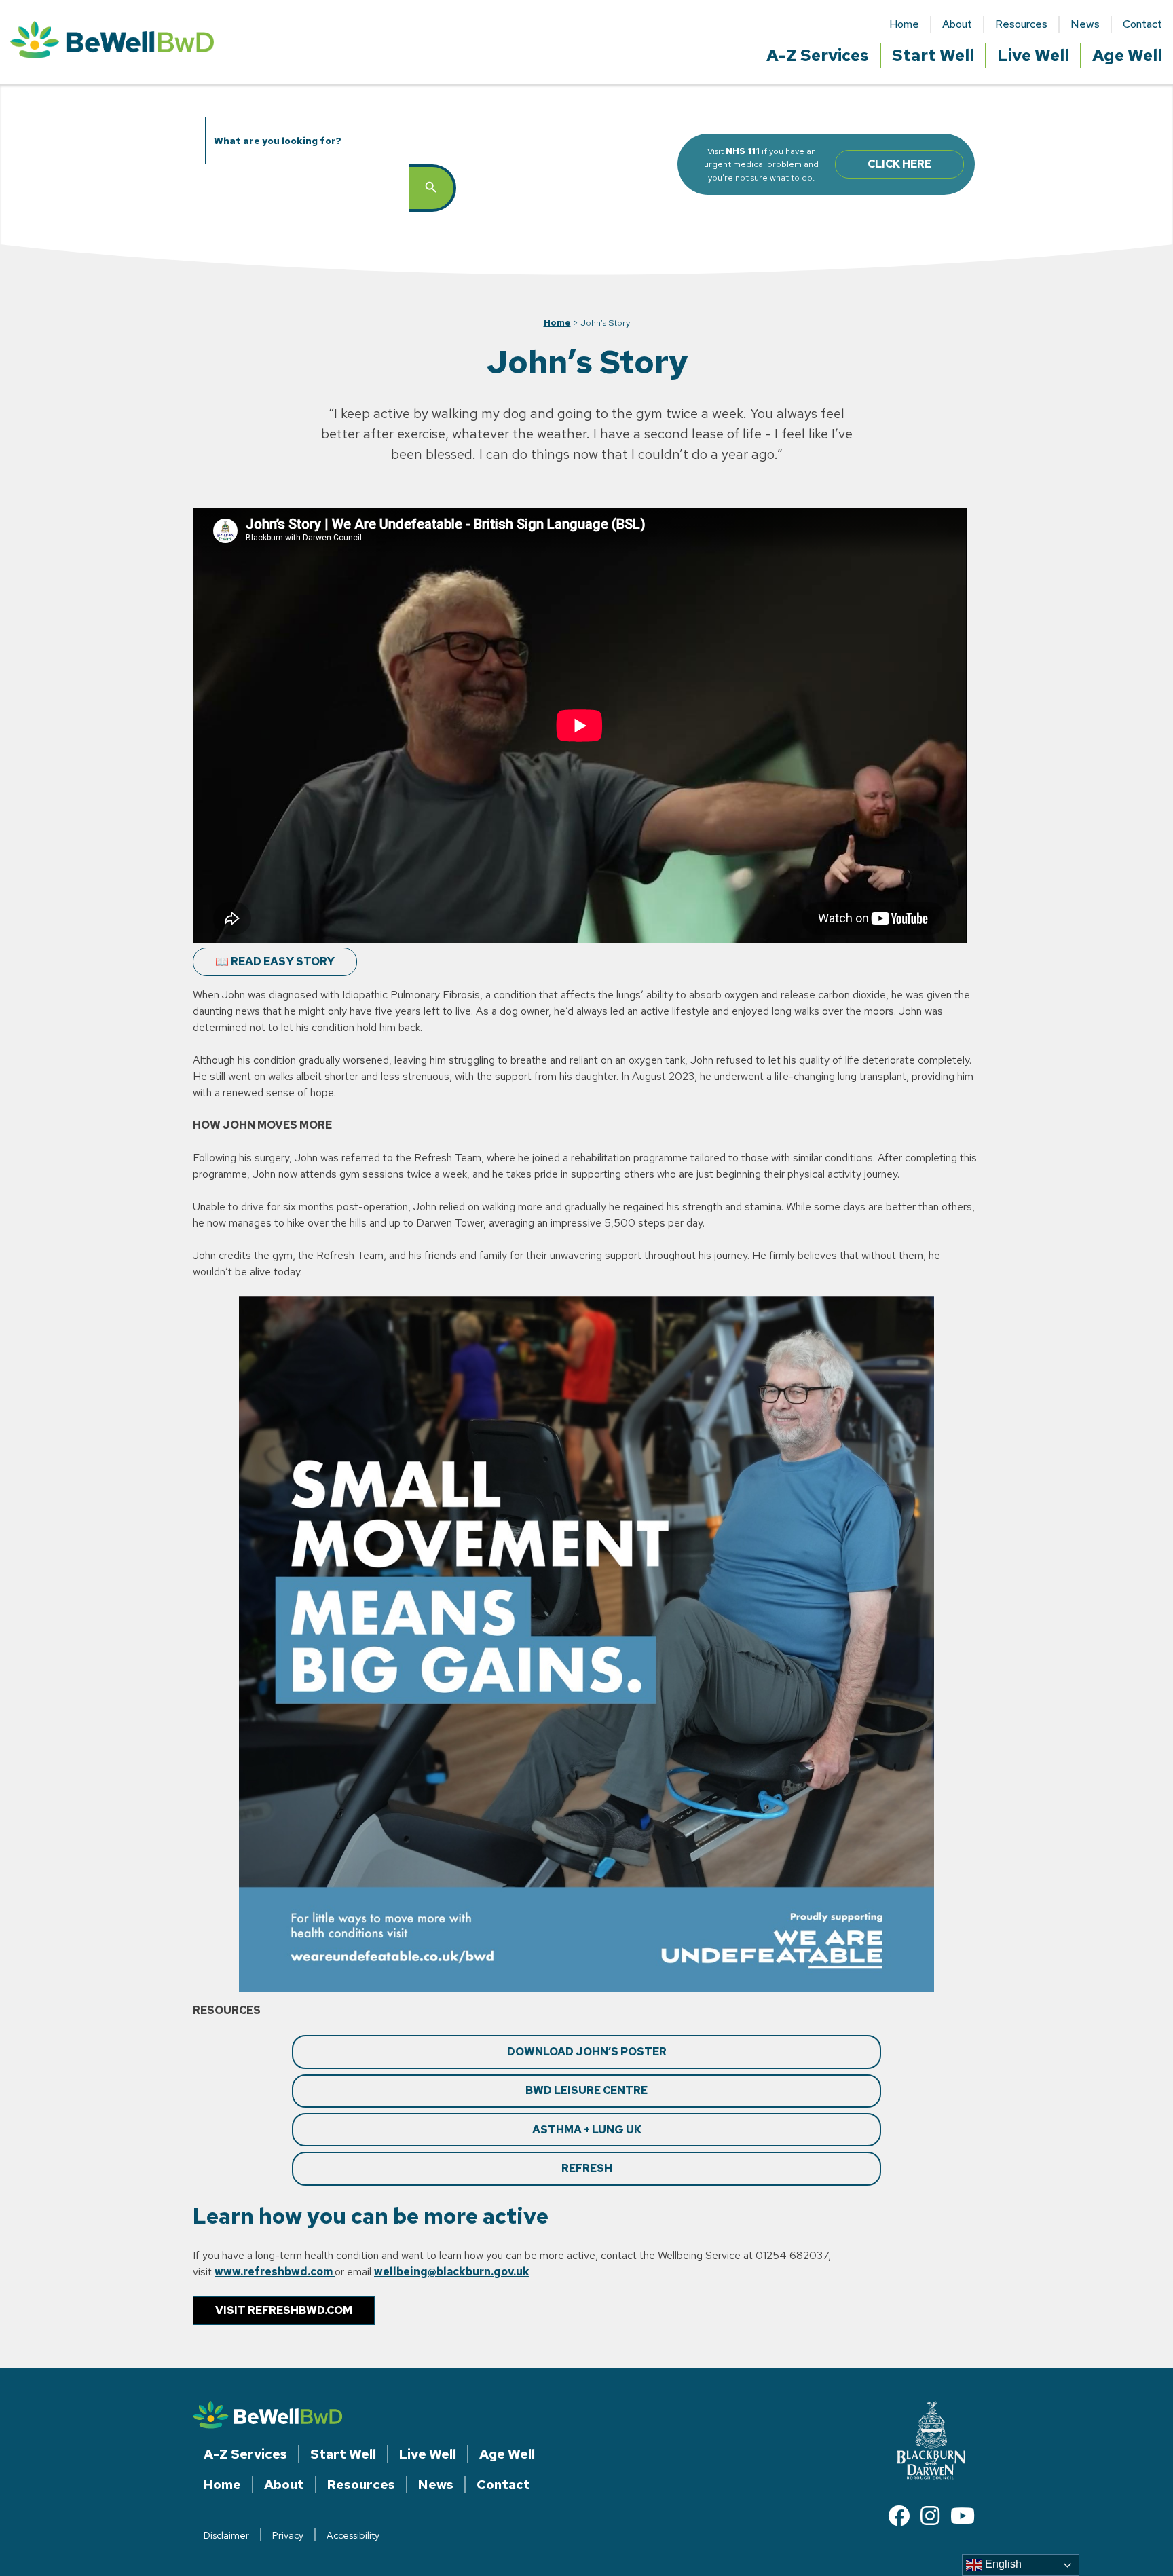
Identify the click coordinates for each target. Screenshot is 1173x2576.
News (1085, 24)
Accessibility (353, 2535)
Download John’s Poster (587, 2052)
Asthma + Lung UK (587, 2130)
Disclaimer (226, 2535)
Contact (1142, 24)
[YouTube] (963, 2516)
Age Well (1127, 55)
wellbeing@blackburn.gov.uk (452, 2272)
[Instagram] (930, 2516)
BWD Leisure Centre (586, 2090)
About (957, 24)
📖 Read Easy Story (275, 962)
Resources (1021, 24)
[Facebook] (899, 2516)
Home (904, 24)
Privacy (288, 2535)
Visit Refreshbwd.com (284, 2310)
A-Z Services (818, 55)
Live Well (1033, 55)
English (1002, 2564)
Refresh (587, 2168)
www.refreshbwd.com (275, 2272)
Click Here (899, 164)
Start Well (933, 55)
